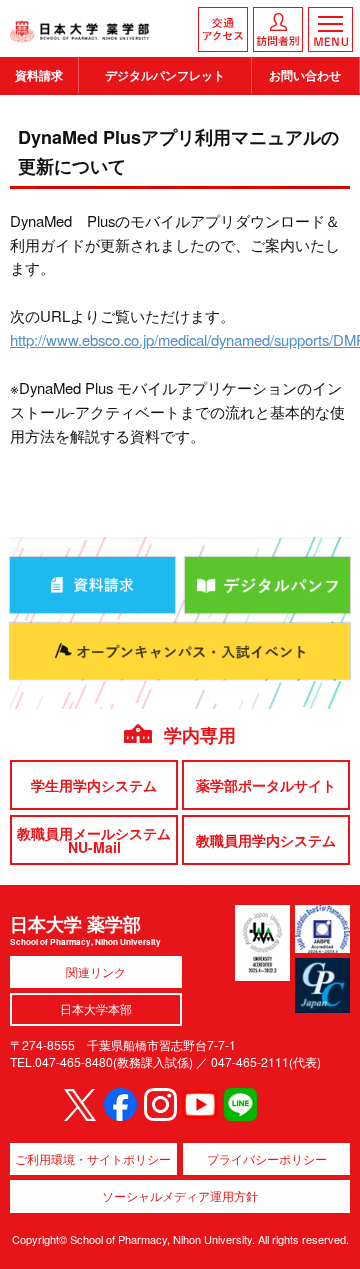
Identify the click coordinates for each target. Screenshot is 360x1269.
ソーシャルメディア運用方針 (180, 1195)
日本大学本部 (96, 1008)
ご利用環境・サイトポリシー (93, 1158)
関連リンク (96, 971)
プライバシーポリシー (267, 1158)
